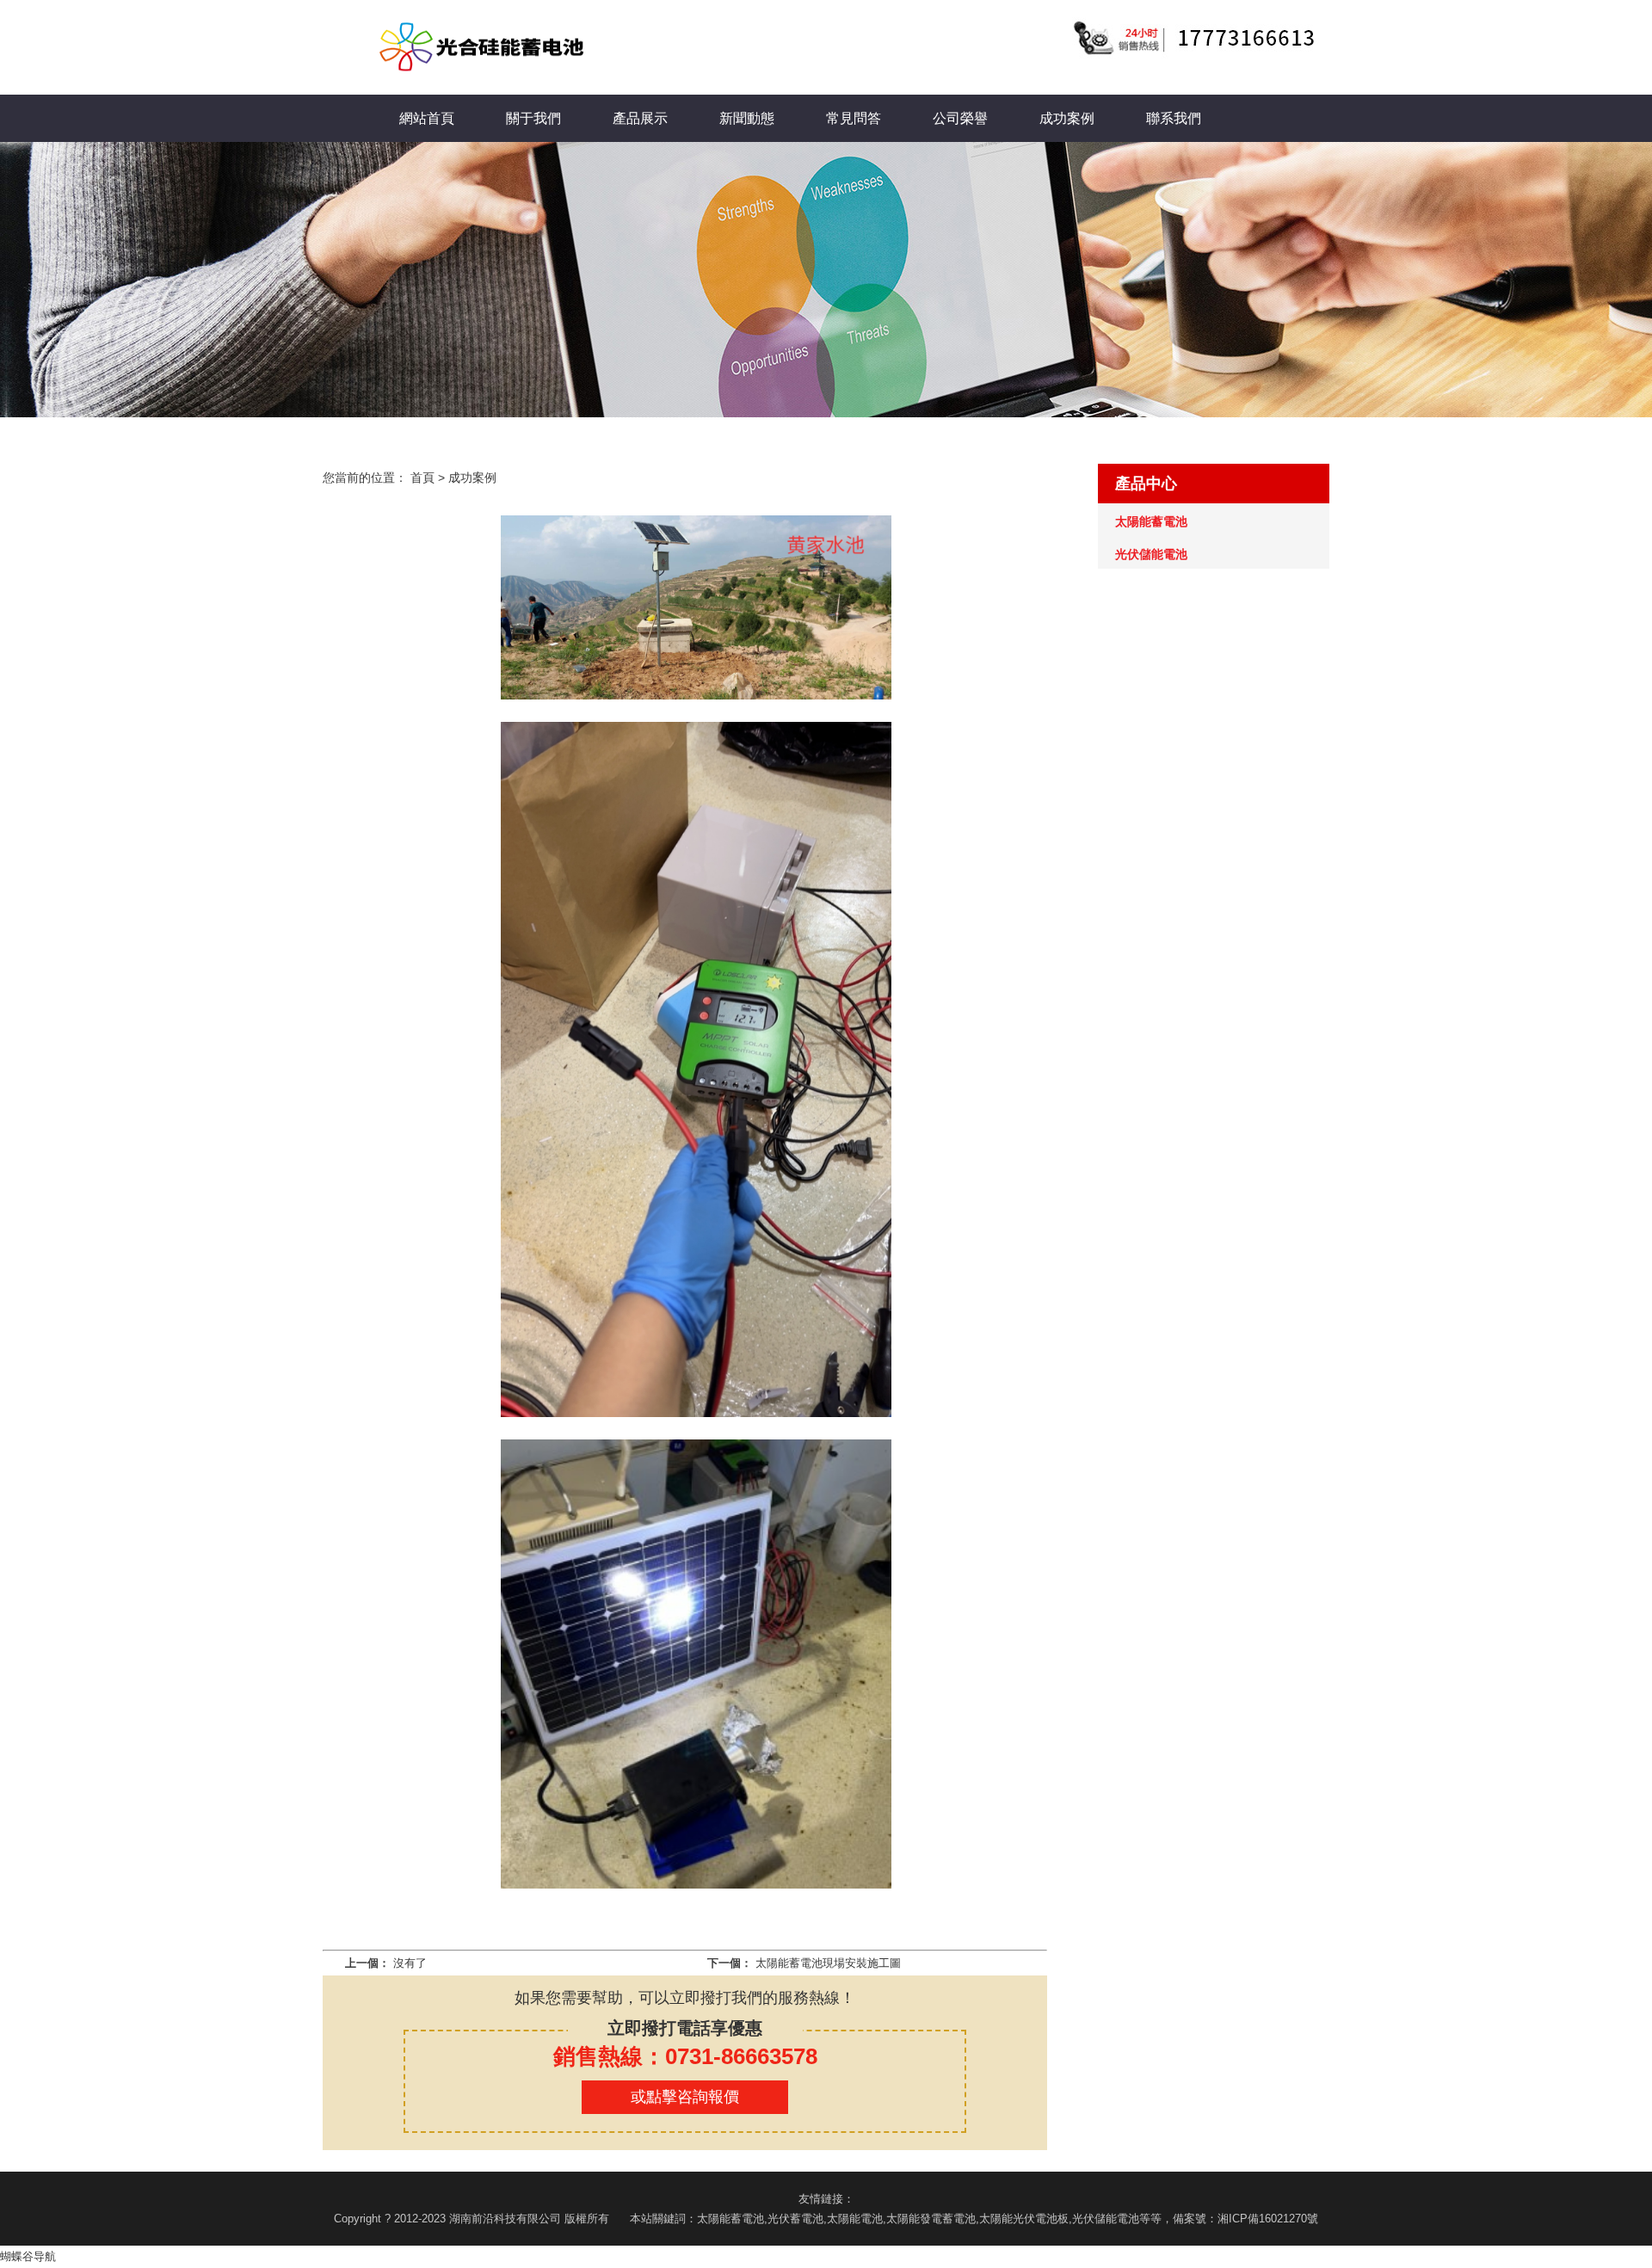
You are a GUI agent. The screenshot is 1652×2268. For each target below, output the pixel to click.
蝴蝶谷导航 (28, 2256)
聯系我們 (1174, 118)
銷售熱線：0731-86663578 (685, 2057)
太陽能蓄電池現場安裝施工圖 (828, 1963)
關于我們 (533, 118)
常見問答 (854, 118)
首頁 (422, 478)
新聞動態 (747, 118)
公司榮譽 (960, 118)
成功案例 (1067, 118)
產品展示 (640, 118)
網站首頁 (427, 118)
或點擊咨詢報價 (685, 2097)
